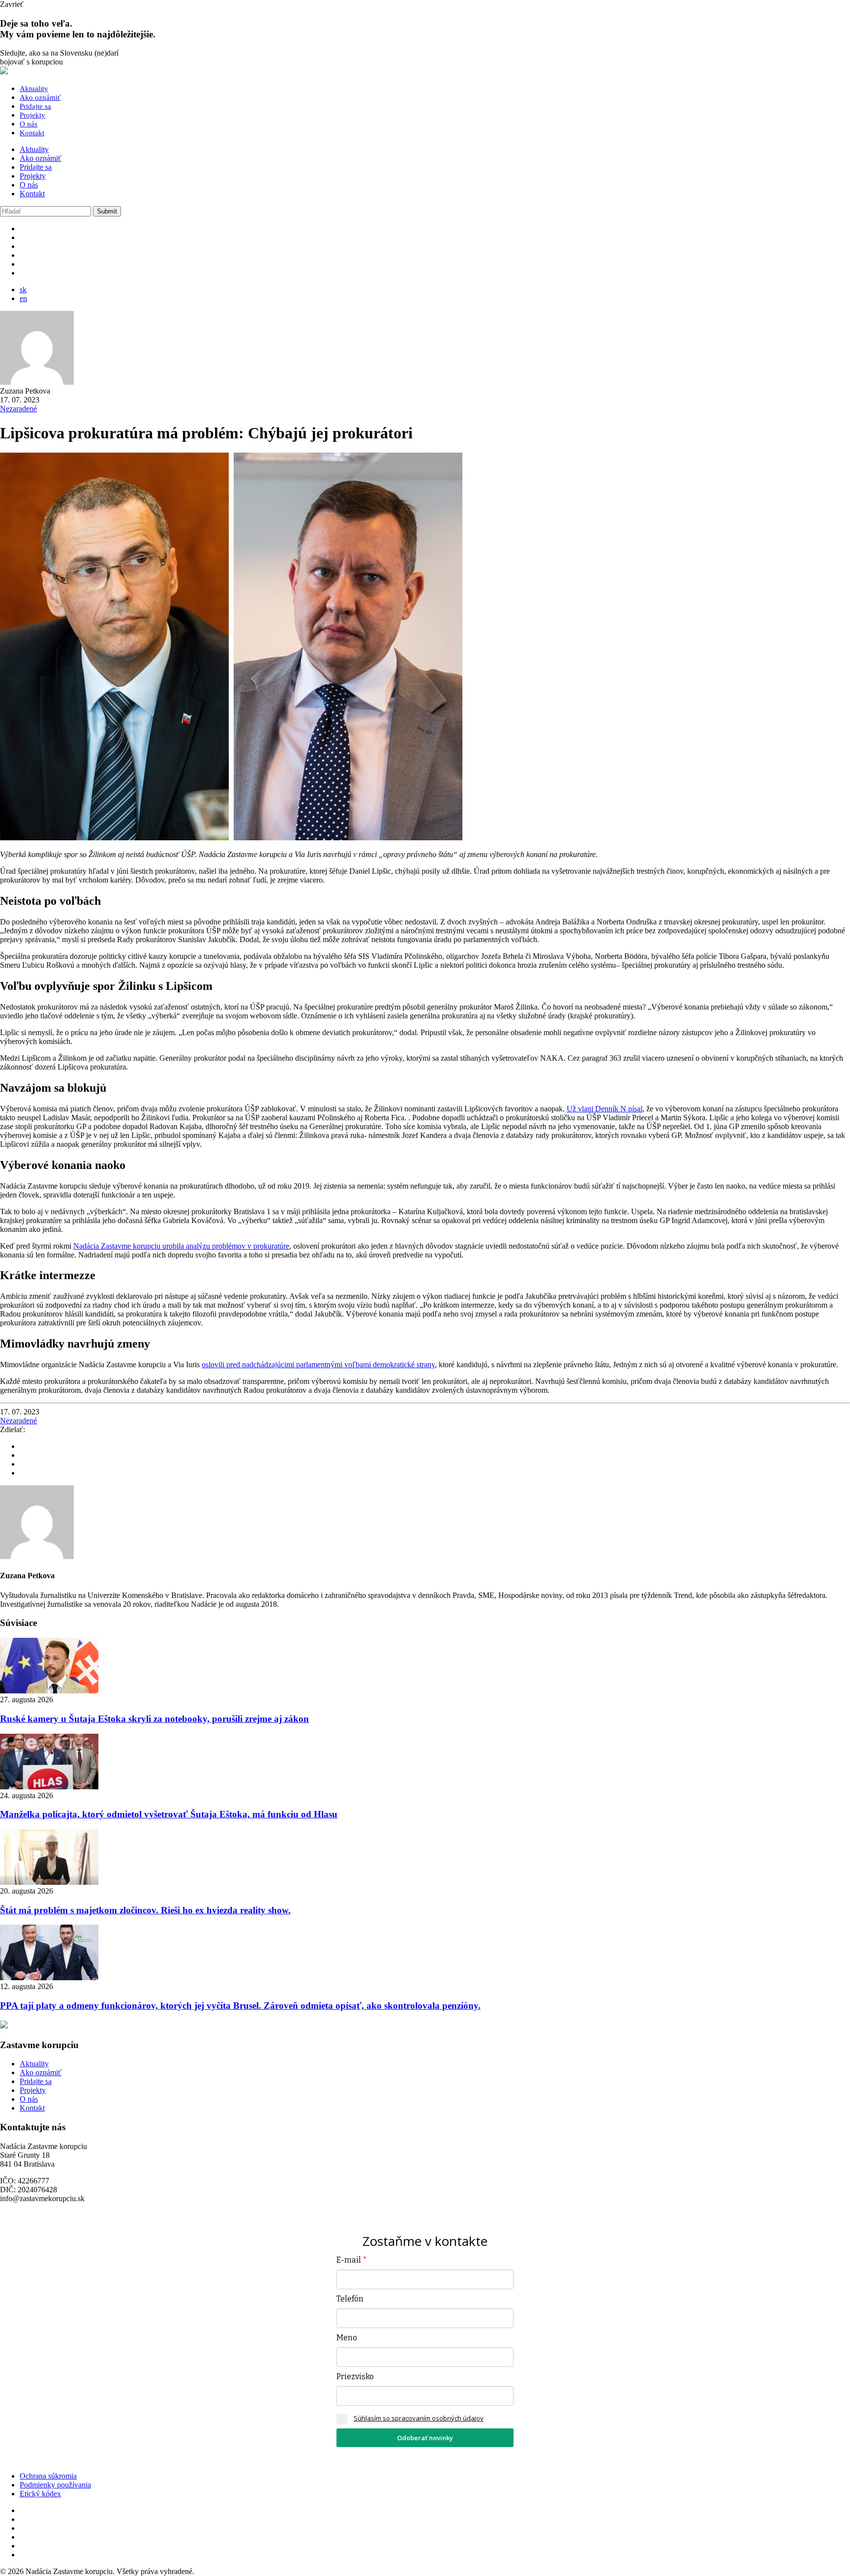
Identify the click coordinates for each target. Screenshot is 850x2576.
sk (23, 290)
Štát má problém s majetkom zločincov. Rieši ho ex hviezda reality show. (145, 1910)
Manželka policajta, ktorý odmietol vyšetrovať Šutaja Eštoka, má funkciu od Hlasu (169, 1814)
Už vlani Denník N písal (605, 1109)
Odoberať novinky (425, 2438)
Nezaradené (18, 409)
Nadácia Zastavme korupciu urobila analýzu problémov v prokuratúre (181, 1246)
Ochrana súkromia (48, 2476)
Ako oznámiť (40, 97)
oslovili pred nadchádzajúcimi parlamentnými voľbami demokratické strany (318, 1365)
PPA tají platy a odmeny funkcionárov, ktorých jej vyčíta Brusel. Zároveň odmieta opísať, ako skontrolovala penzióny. (240, 2006)
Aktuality (34, 89)
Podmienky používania (55, 2485)
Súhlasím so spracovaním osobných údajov (419, 2418)
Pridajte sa (35, 106)
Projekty (32, 115)
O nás (29, 124)
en (23, 298)
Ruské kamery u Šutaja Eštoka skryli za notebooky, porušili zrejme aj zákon (154, 1719)
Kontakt (32, 133)
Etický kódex (40, 2494)
